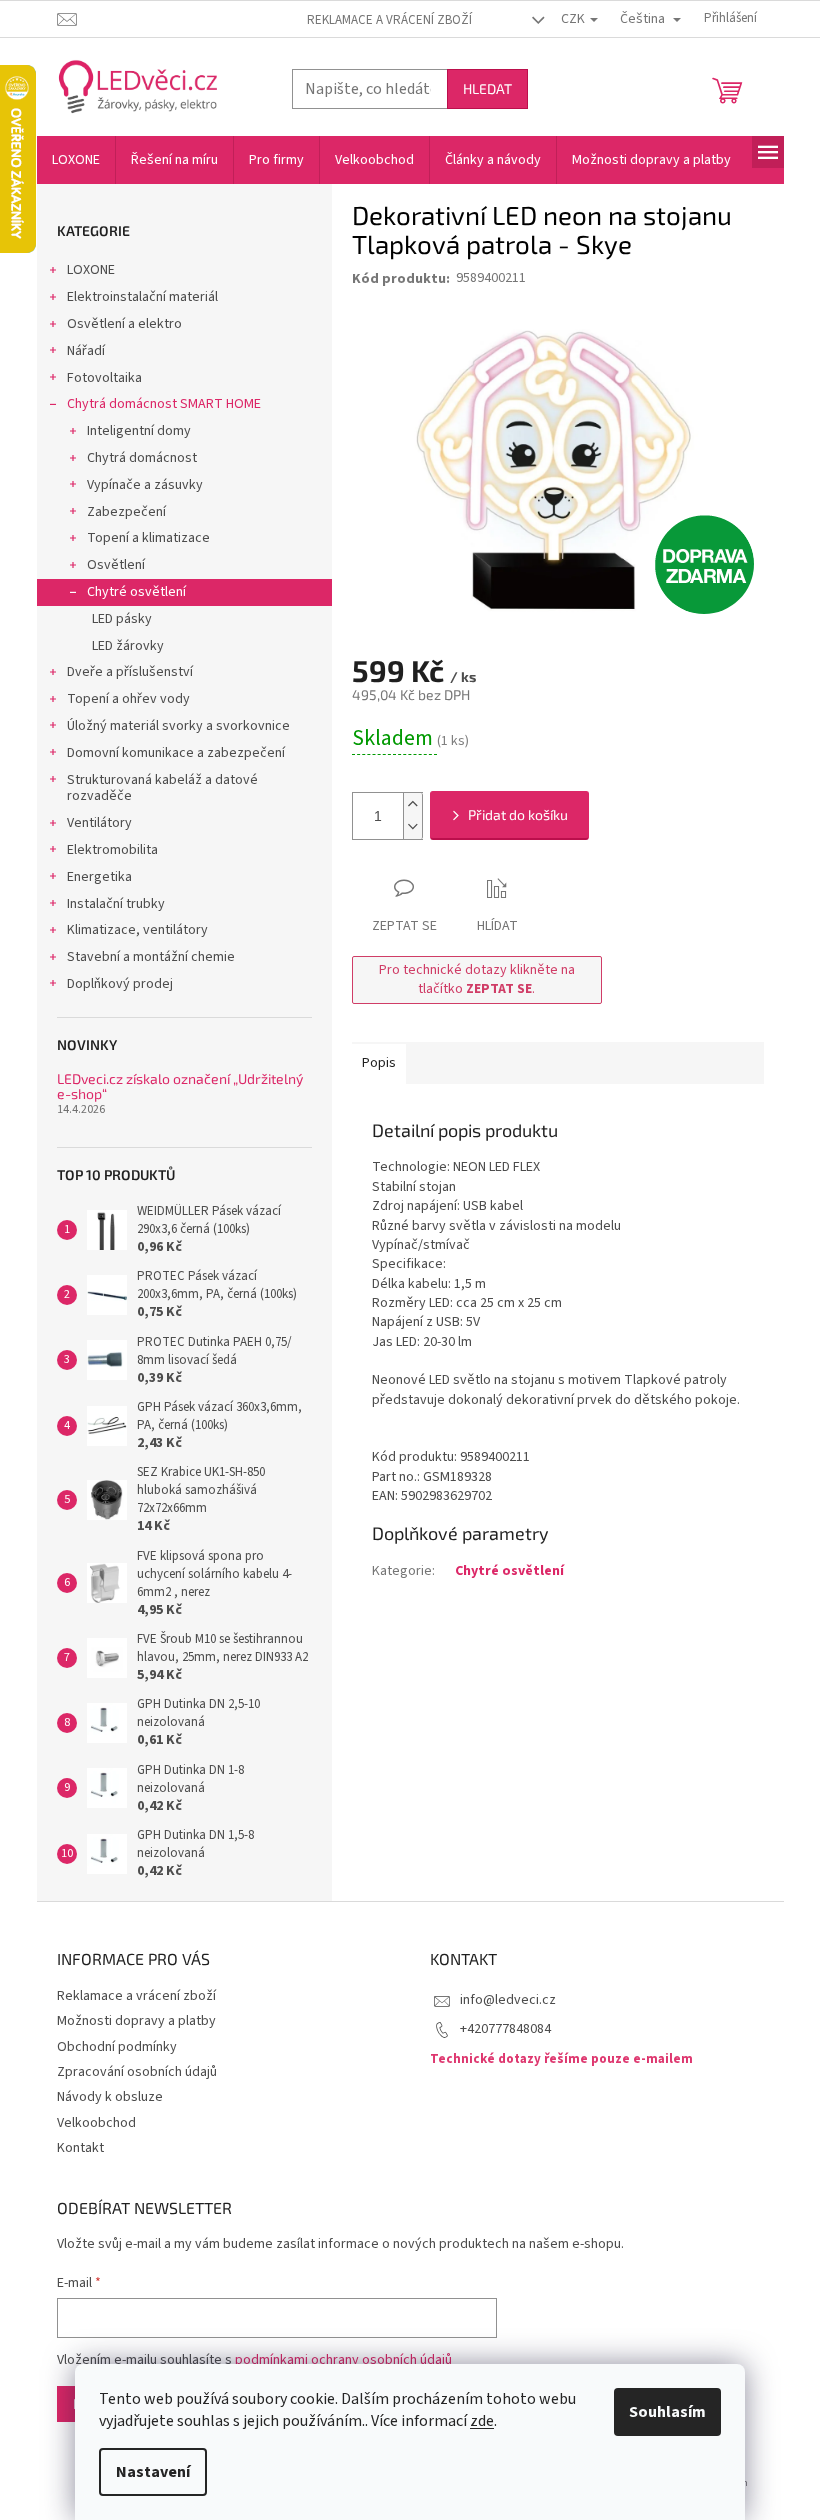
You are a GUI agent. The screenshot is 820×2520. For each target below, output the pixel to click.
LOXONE (91, 270)
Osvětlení (116, 565)
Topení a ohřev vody (128, 699)
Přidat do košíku (518, 814)
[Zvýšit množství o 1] (413, 804)
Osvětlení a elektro (124, 324)
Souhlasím (667, 2412)
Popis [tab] (379, 1063)
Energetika (99, 877)
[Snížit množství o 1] (413, 827)
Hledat (487, 88)
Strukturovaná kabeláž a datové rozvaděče (162, 788)
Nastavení (153, 2472)
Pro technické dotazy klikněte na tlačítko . (477, 979)
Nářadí (86, 351)
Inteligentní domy (139, 431)
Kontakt (80, 2148)
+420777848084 (505, 2029)
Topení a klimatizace (148, 538)
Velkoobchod (96, 2123)
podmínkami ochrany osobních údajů (343, 2360)
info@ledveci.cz (508, 2000)
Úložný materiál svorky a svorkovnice (178, 726)
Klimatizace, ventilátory (137, 930)
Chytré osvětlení (136, 592)
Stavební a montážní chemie (151, 957)
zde (482, 2421)
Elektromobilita (112, 850)
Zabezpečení (126, 512)
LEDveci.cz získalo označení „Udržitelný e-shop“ (180, 1086)
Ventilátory (99, 823)
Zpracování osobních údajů (137, 2072)
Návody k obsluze (110, 2097)
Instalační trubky (116, 904)
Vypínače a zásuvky (145, 485)
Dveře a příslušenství (130, 672)
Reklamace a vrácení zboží (389, 20)
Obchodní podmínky (117, 2047)
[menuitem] (76, 160)
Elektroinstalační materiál (142, 297)
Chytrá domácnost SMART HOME (164, 404)
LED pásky (122, 619)
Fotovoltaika (104, 378)
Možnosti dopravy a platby (136, 2021)
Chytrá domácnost (142, 458)
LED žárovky (128, 646)
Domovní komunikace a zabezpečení (176, 753)
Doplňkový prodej (120, 984)
